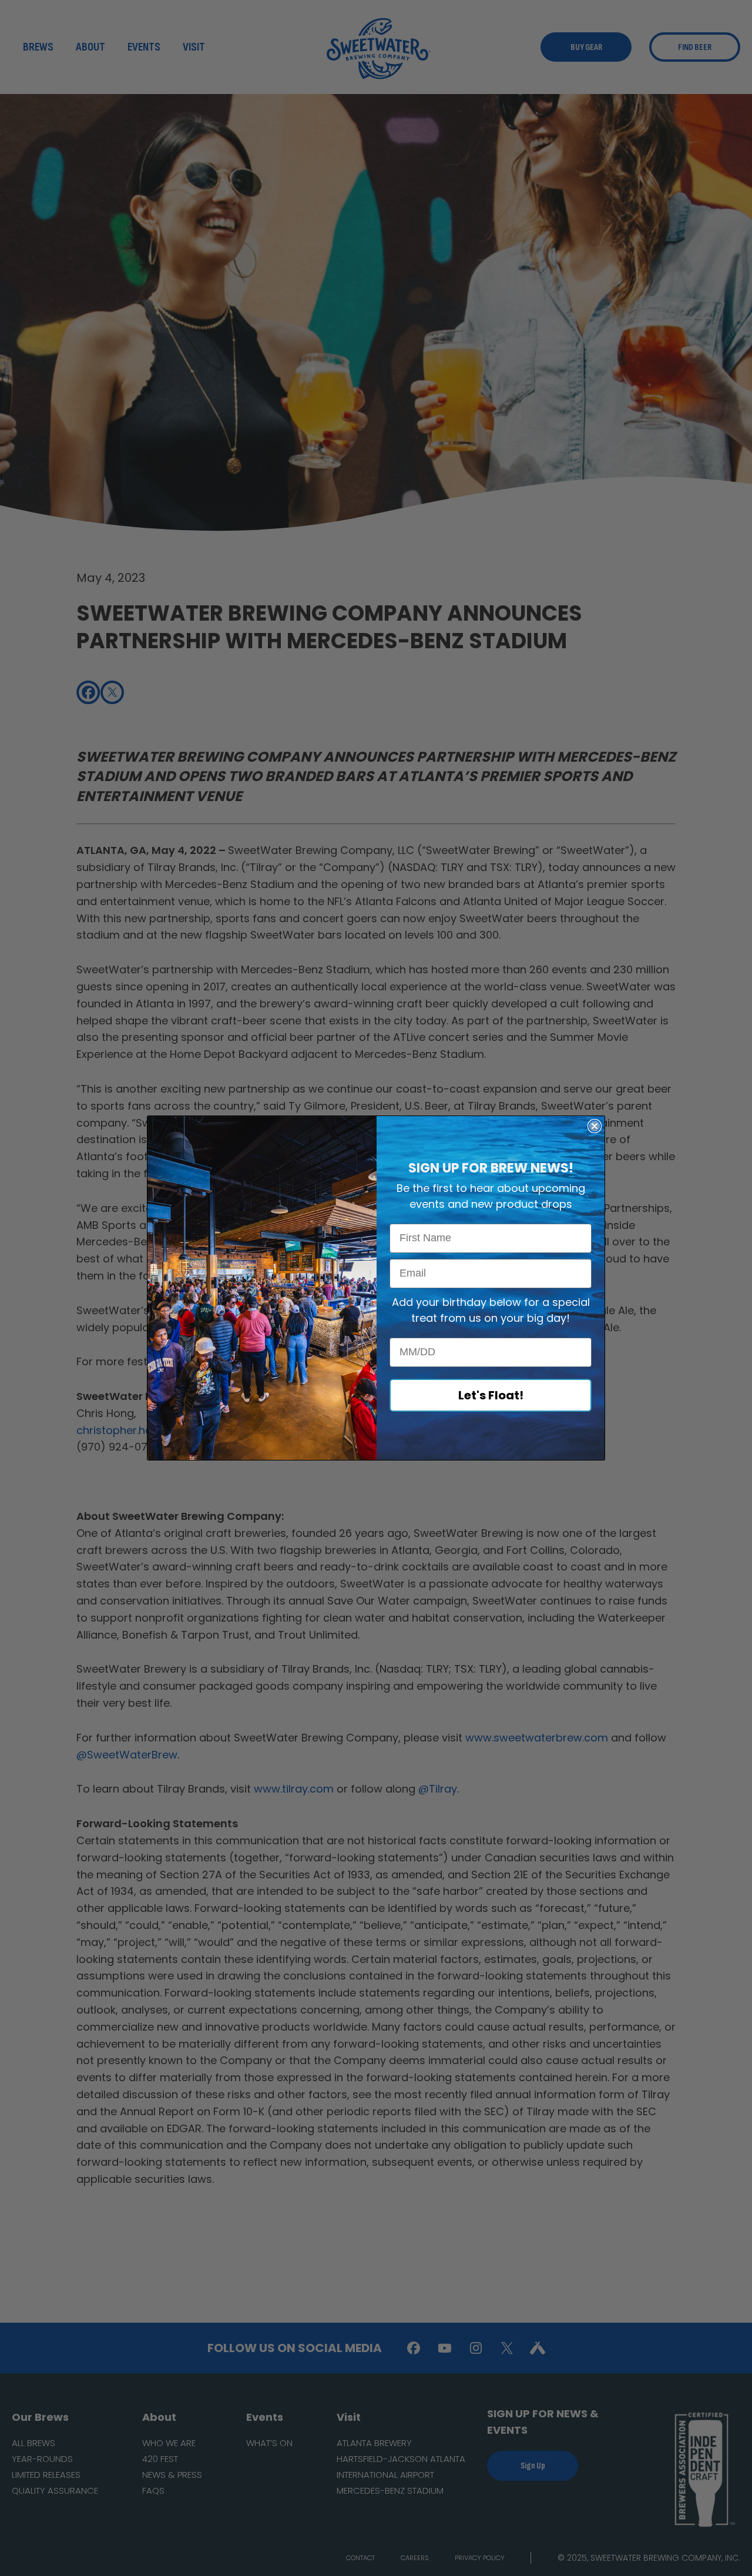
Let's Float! (491, 1395)
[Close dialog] (595, 1126)
